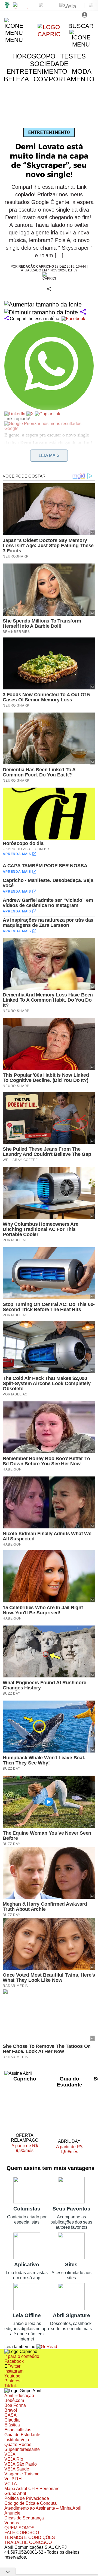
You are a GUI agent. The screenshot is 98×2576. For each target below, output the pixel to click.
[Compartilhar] (83, 312)
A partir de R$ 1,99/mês (69, 2150)
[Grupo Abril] (7, 5)
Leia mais (49, 455)
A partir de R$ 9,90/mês (28, 2148)
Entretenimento (49, 132)
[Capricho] (49, 34)
